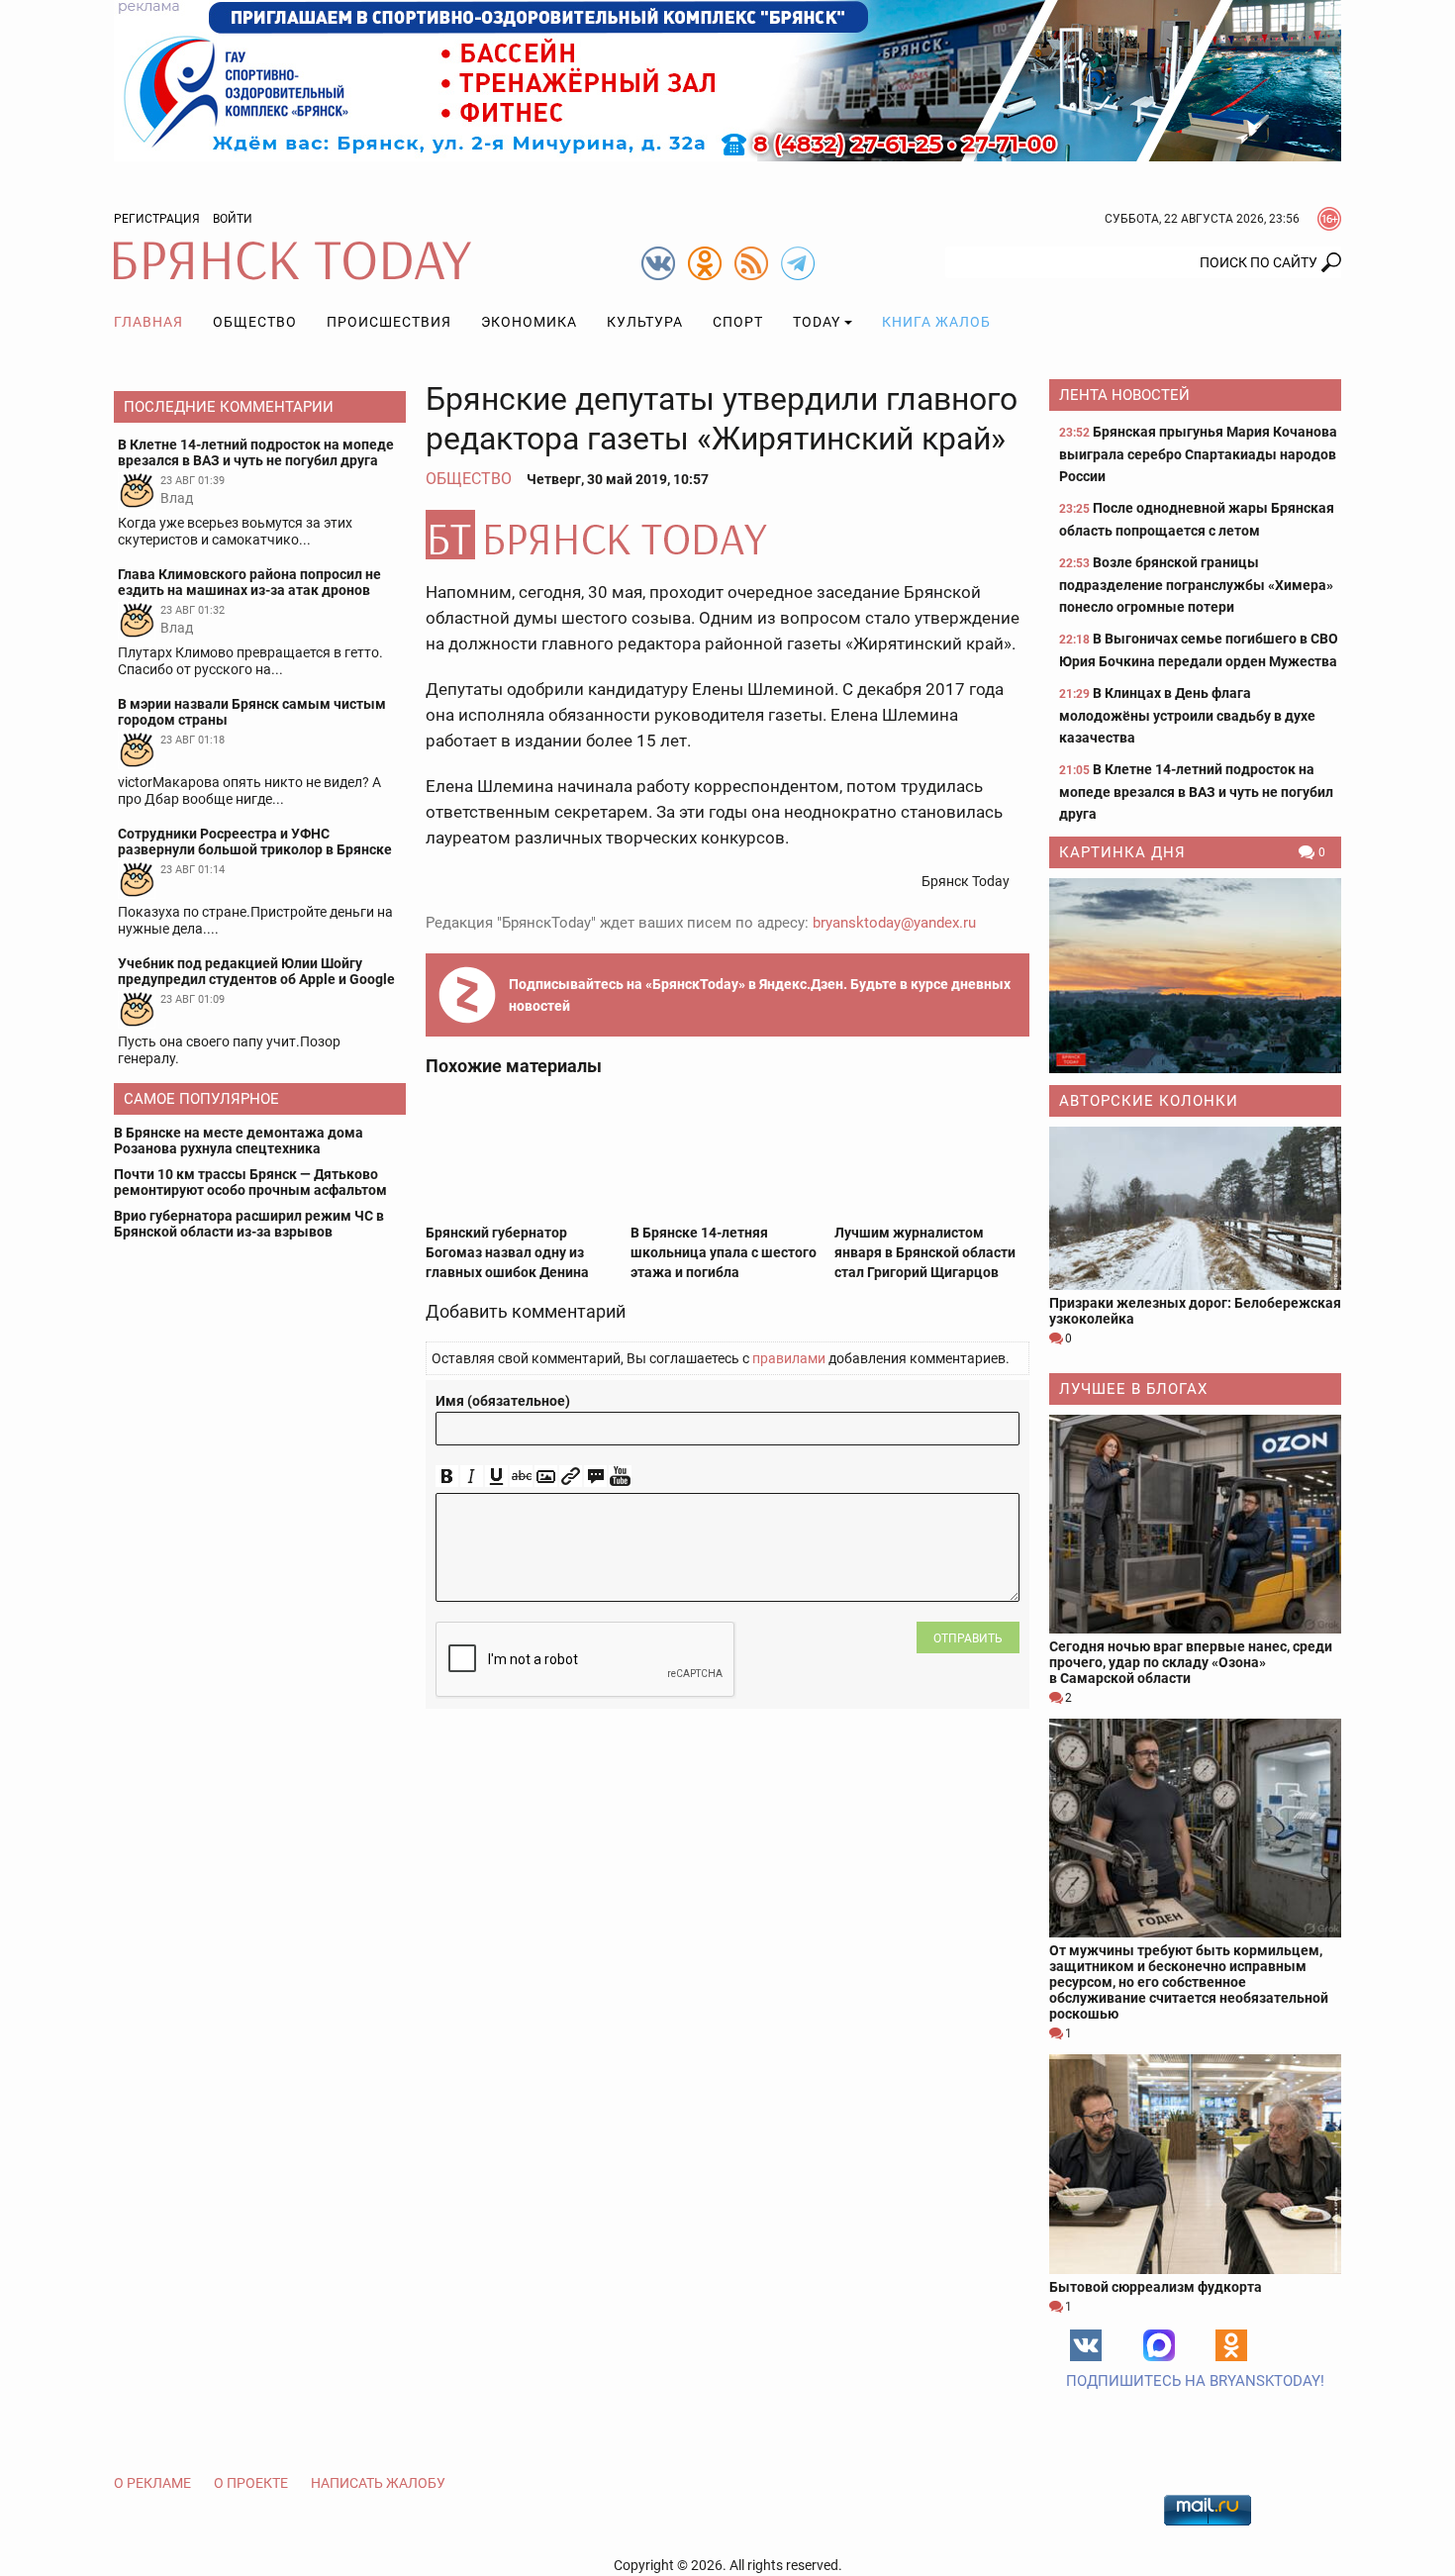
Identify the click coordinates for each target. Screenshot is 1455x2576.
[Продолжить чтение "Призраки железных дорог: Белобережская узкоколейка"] (1195, 1208)
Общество (255, 322)
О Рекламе (152, 2483)
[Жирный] (447, 1477)
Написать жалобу (378, 2483)
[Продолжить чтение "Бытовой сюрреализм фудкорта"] (1195, 2164)
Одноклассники (1231, 2345)
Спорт (738, 322)
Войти (233, 219)
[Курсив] (472, 1477)
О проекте (251, 2483)
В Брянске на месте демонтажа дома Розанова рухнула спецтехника (239, 1140)
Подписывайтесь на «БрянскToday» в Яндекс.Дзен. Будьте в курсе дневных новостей (760, 995)
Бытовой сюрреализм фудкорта (1156, 2287)
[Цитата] (595, 1477)
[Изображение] (546, 1477)
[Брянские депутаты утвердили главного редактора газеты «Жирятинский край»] (727, 535)
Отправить (968, 1638)
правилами (789, 1358)
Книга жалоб (936, 322)
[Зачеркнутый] (521, 1477)
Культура (645, 322)
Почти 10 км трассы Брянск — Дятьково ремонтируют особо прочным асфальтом (250, 1182)
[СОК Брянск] (727, 79)
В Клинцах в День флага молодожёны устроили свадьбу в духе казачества (1187, 715)
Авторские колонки (1149, 1101)
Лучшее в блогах (1133, 1389)
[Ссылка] (571, 1477)
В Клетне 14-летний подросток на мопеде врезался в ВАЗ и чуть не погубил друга (1196, 792)
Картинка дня (1122, 852)
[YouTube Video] (620, 1477)
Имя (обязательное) (503, 1401)
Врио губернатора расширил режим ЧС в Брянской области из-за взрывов (249, 1224)
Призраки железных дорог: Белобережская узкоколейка (1195, 1311)
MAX (1159, 2345)
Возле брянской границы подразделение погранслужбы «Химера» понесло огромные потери (1196, 585)
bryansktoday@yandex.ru (894, 923)
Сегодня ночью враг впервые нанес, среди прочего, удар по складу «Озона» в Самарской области (1191, 1662)
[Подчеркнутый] (496, 1477)
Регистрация (157, 219)
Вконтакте (1086, 2345)
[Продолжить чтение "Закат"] (1195, 976)
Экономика (529, 322)
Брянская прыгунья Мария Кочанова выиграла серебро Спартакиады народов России (1198, 454)
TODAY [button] (817, 322)
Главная (148, 322)
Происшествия (389, 322)
